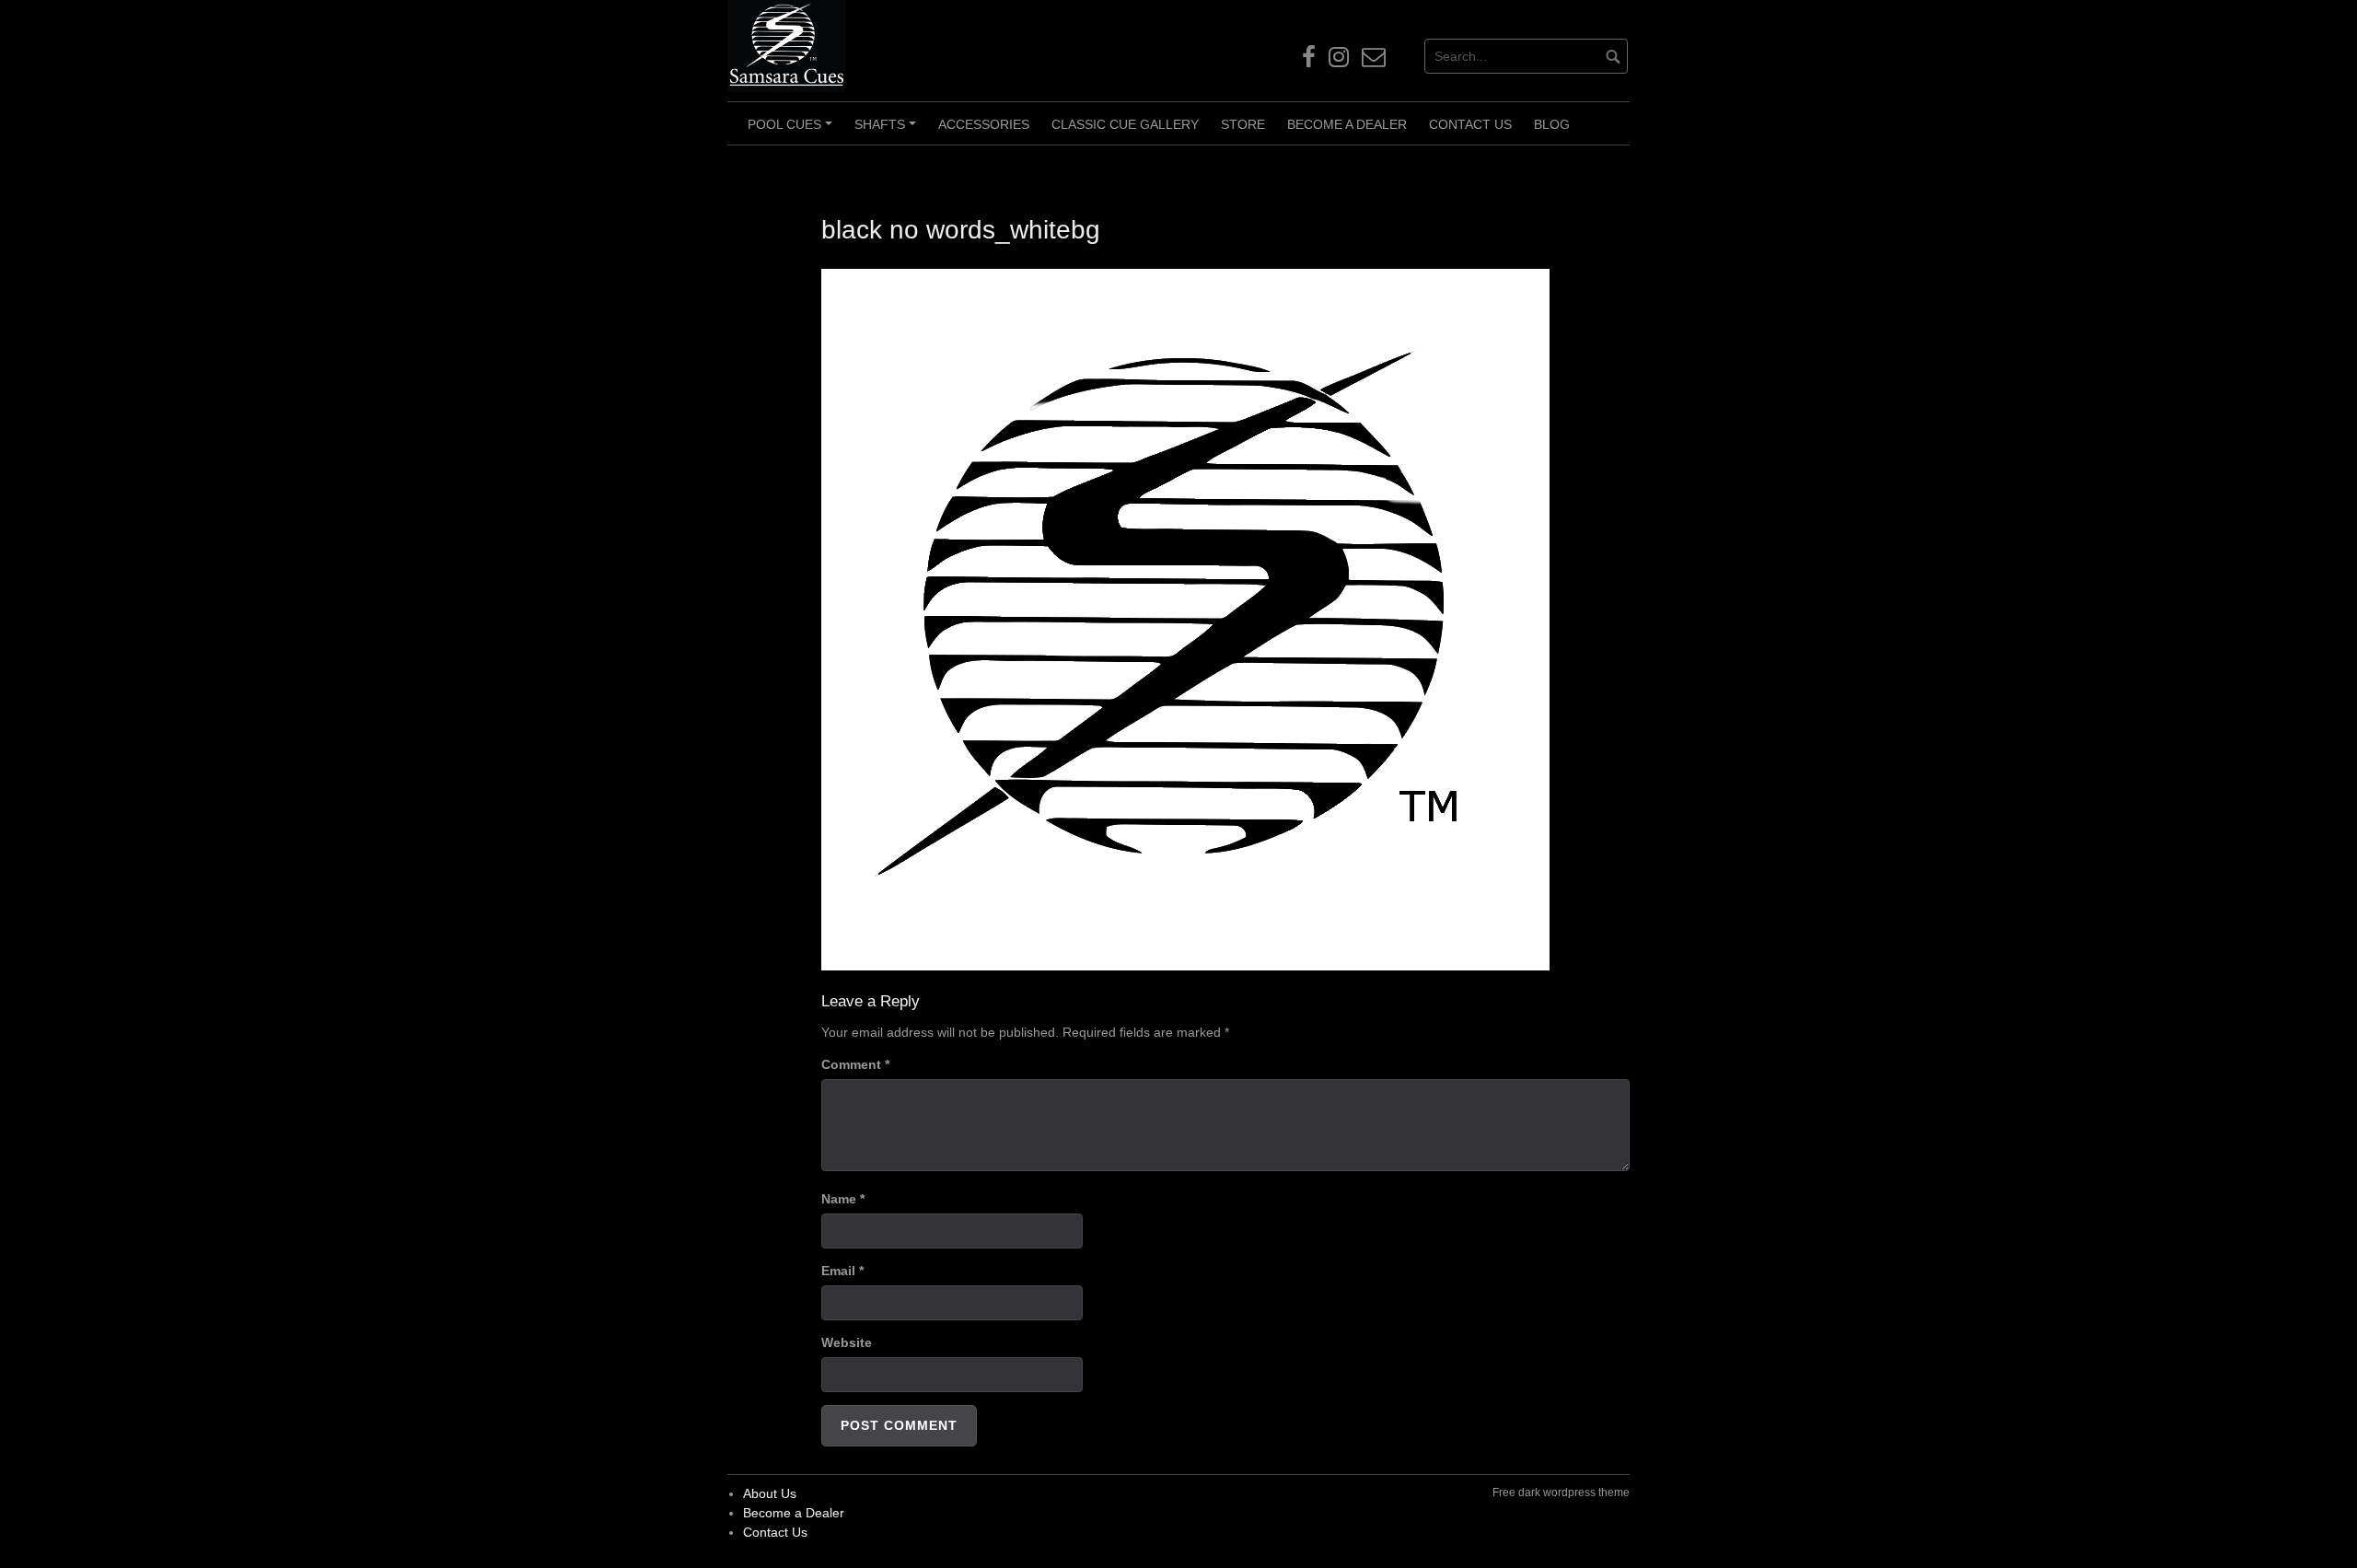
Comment (855, 1064)
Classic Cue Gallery (1125, 124)
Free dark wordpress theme (1561, 1493)
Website (847, 1342)
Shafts (888, 131)
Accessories (984, 124)
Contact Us (1470, 124)
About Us (770, 1493)
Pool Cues (793, 131)
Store (1243, 124)
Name (843, 1199)
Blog (1552, 124)
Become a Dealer (1347, 124)
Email (842, 1271)
